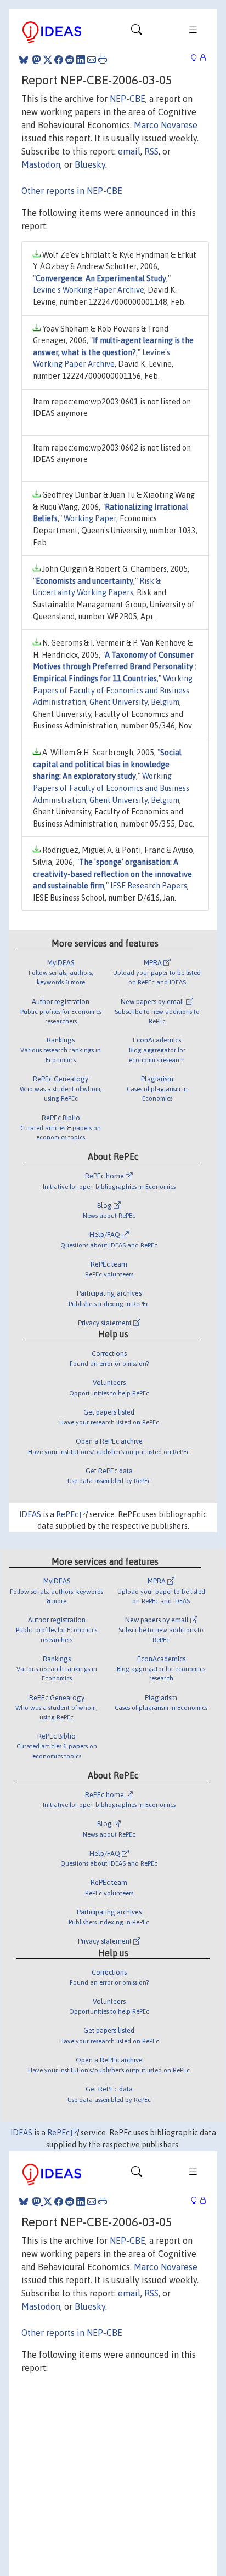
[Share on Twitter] (48, 60)
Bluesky (90, 164)
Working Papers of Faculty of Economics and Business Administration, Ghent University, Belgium (113, 690)
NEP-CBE (128, 99)
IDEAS (30, 1514)
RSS (151, 151)
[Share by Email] (92, 60)
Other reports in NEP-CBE (72, 191)
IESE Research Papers (149, 886)
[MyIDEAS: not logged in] (197, 58)
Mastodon (41, 164)
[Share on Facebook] (59, 60)
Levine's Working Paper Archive (89, 290)
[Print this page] (103, 60)
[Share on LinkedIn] (81, 60)
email (129, 151)
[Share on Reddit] (70, 60)
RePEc (68, 1514)
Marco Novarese (166, 125)
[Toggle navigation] (137, 32)
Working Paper (90, 518)
